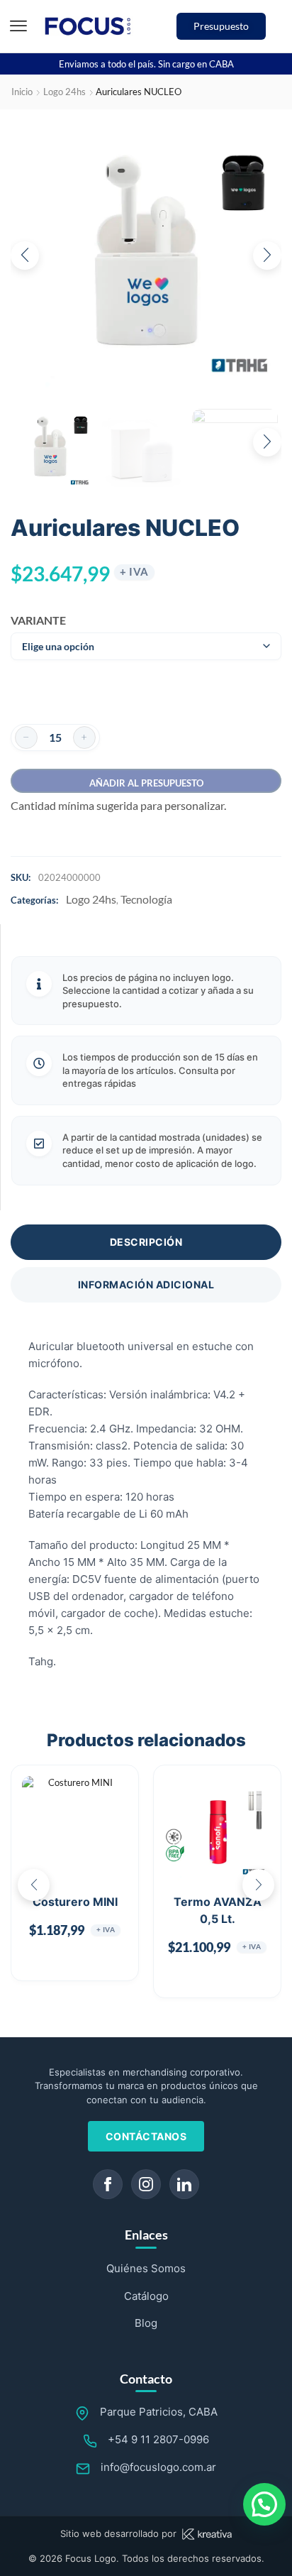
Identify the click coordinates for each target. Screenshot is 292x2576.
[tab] (146, 1242)
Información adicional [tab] (146, 1284)
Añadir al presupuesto (146, 783)
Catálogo (146, 2296)
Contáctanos (146, 2136)
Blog (146, 2323)
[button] (18, 26)
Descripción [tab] (146, 1242)
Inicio (22, 92)
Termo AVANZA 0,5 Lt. (218, 1910)
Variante (34, 620)
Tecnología (146, 899)
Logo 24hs (64, 92)
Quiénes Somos (146, 2268)
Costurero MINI (75, 1902)
